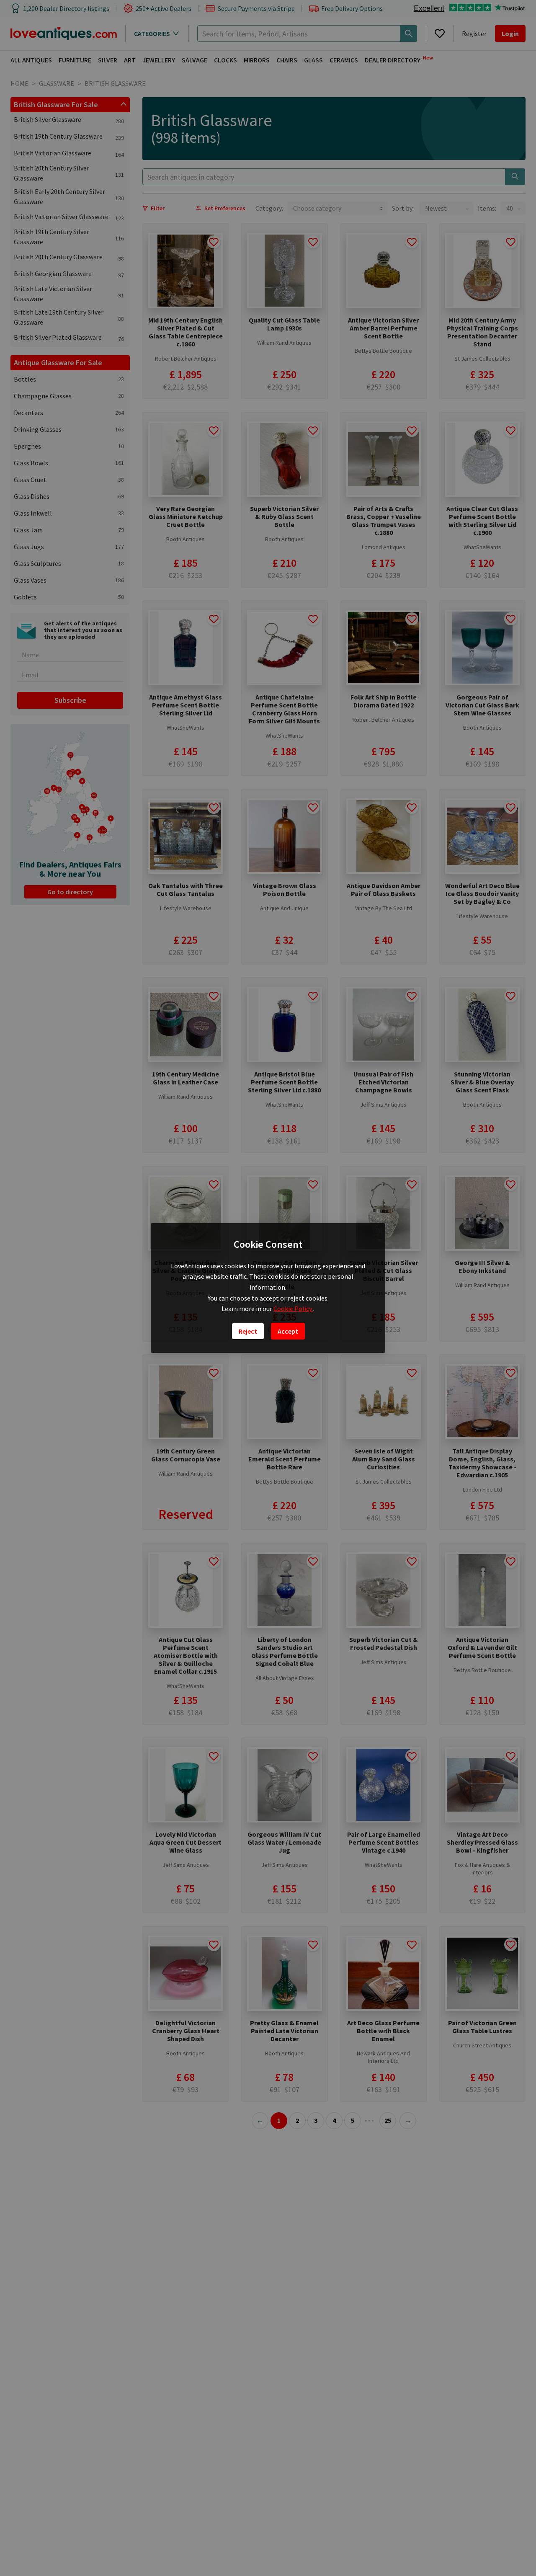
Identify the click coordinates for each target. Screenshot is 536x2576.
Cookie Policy (293, 1309)
